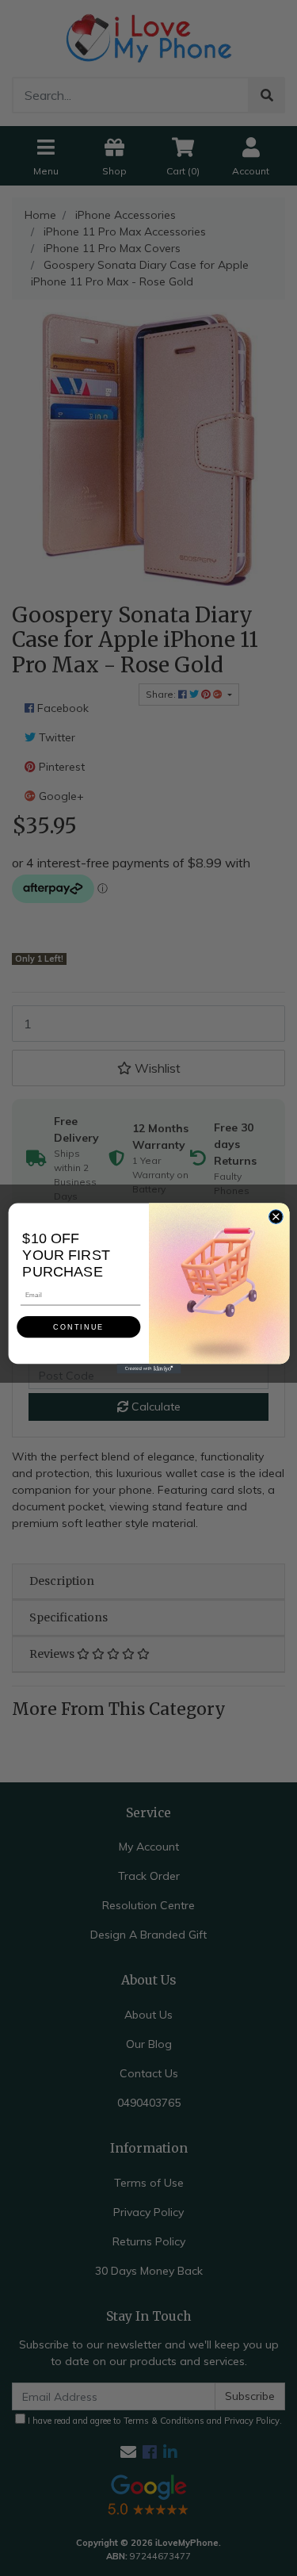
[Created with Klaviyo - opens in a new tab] (148, 1368)
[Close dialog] (276, 1216)
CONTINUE (78, 1326)
